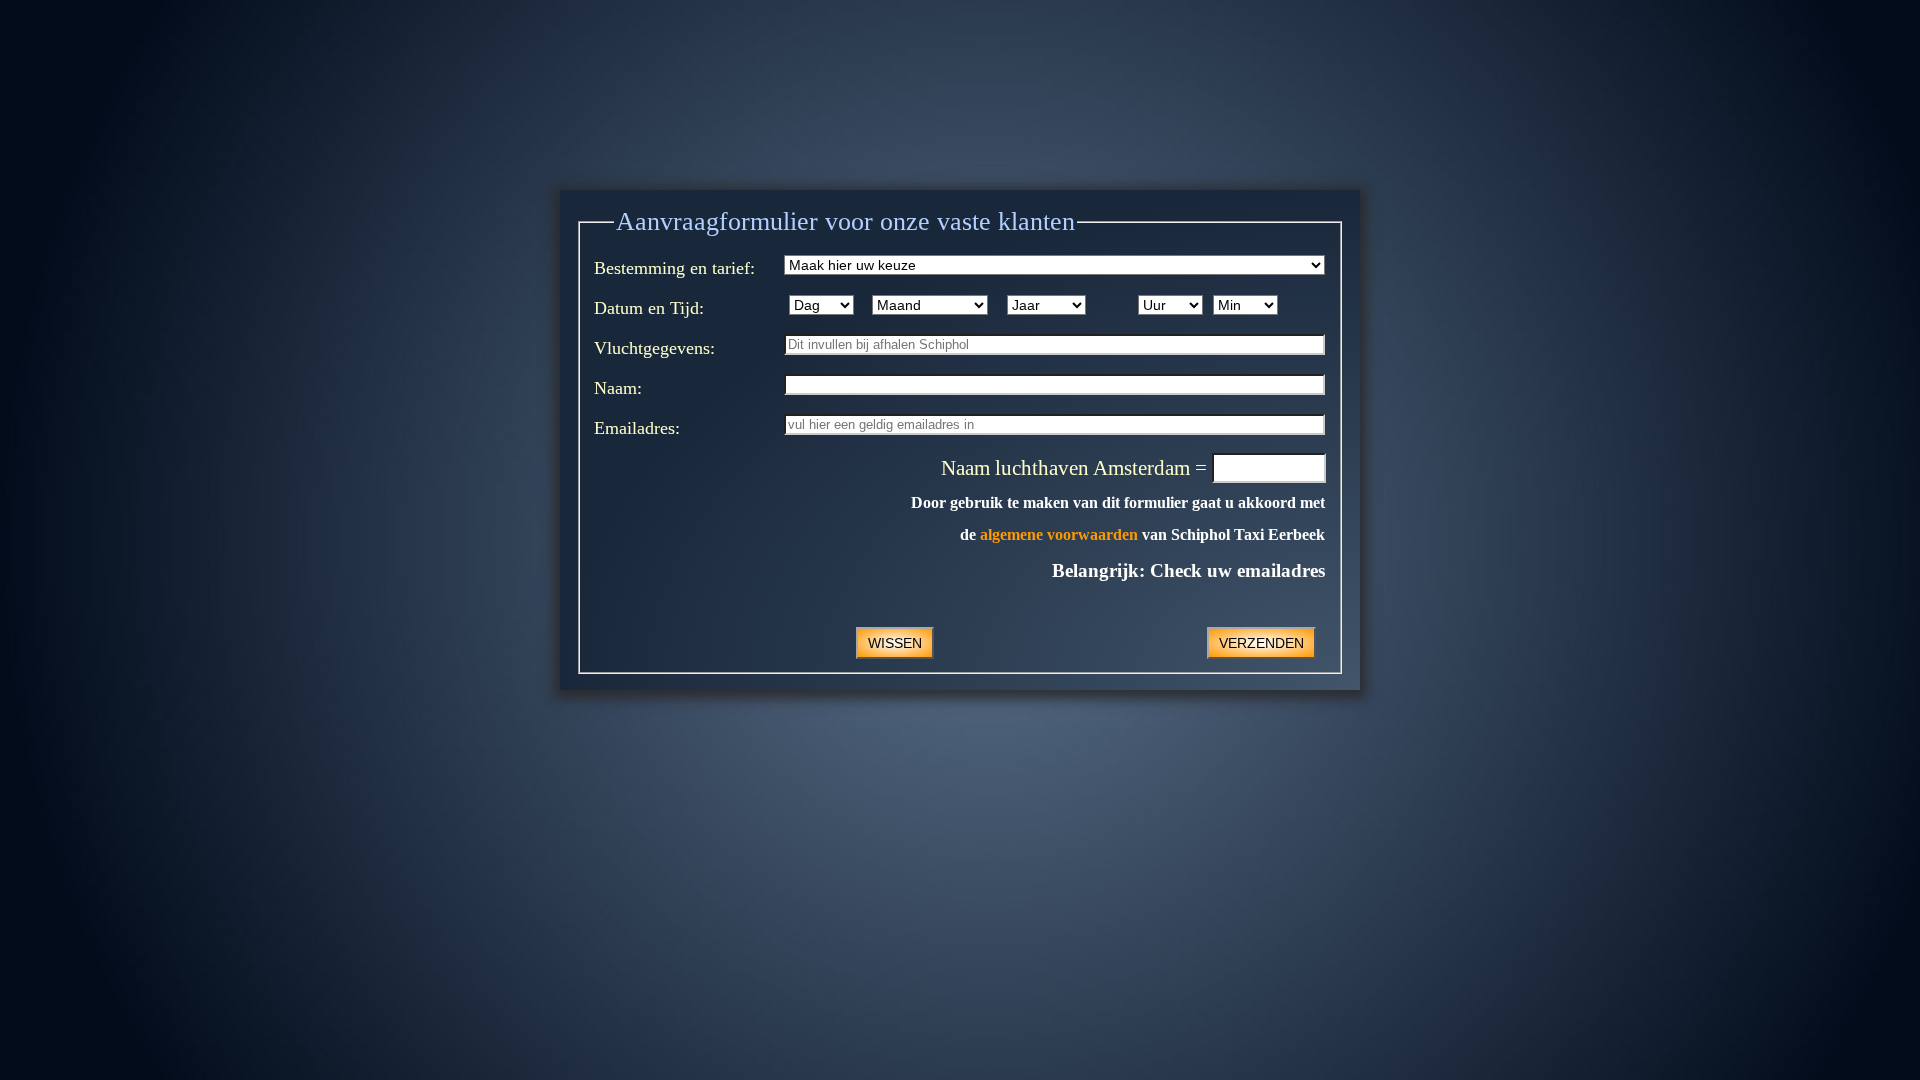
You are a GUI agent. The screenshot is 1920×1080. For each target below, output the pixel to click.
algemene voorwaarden (1059, 534)
